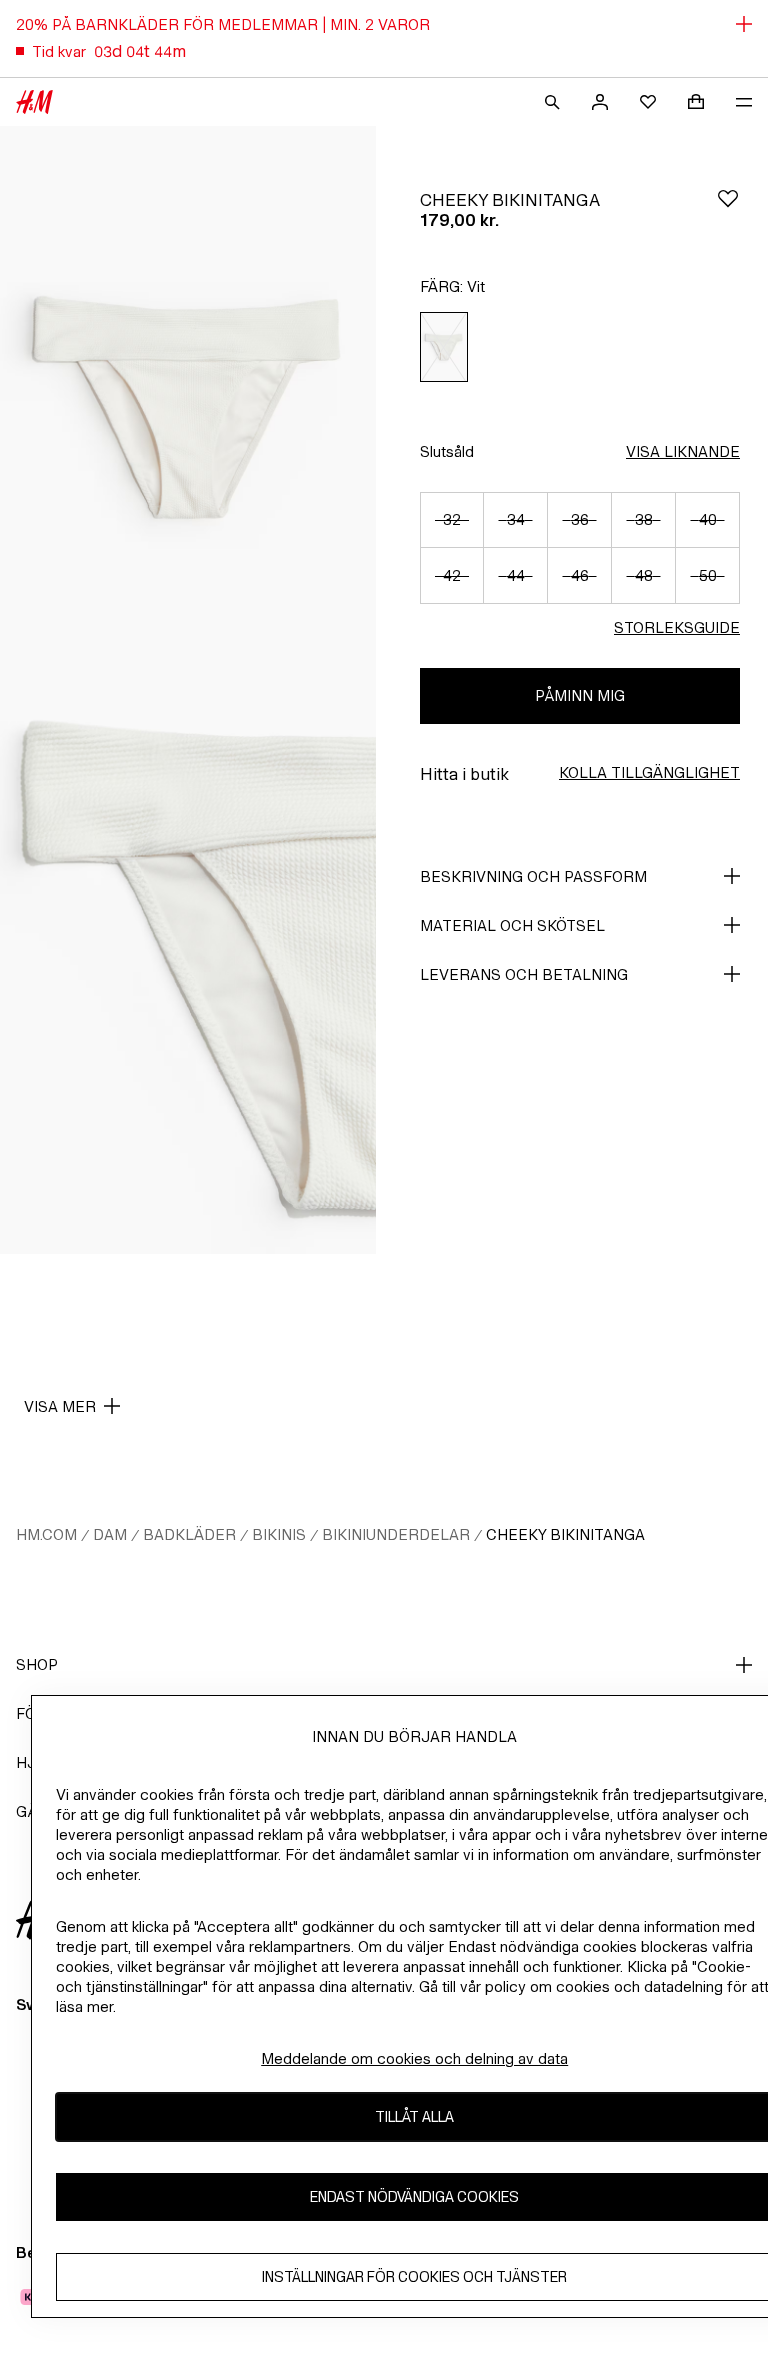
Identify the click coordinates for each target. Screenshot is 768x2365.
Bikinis (279, 1534)
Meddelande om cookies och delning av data (414, 2058)
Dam (110, 1534)
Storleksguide (677, 627)
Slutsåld (447, 451)
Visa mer (60, 1406)
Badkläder (189, 1534)
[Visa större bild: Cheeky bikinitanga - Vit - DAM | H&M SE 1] (188, 408)
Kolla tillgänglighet (649, 772)
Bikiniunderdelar (396, 1534)
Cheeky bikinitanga (565, 1534)
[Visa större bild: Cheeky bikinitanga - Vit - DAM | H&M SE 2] (188, 972)
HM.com (46, 1534)
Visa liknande (683, 451)
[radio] (444, 347)
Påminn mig (580, 695)
